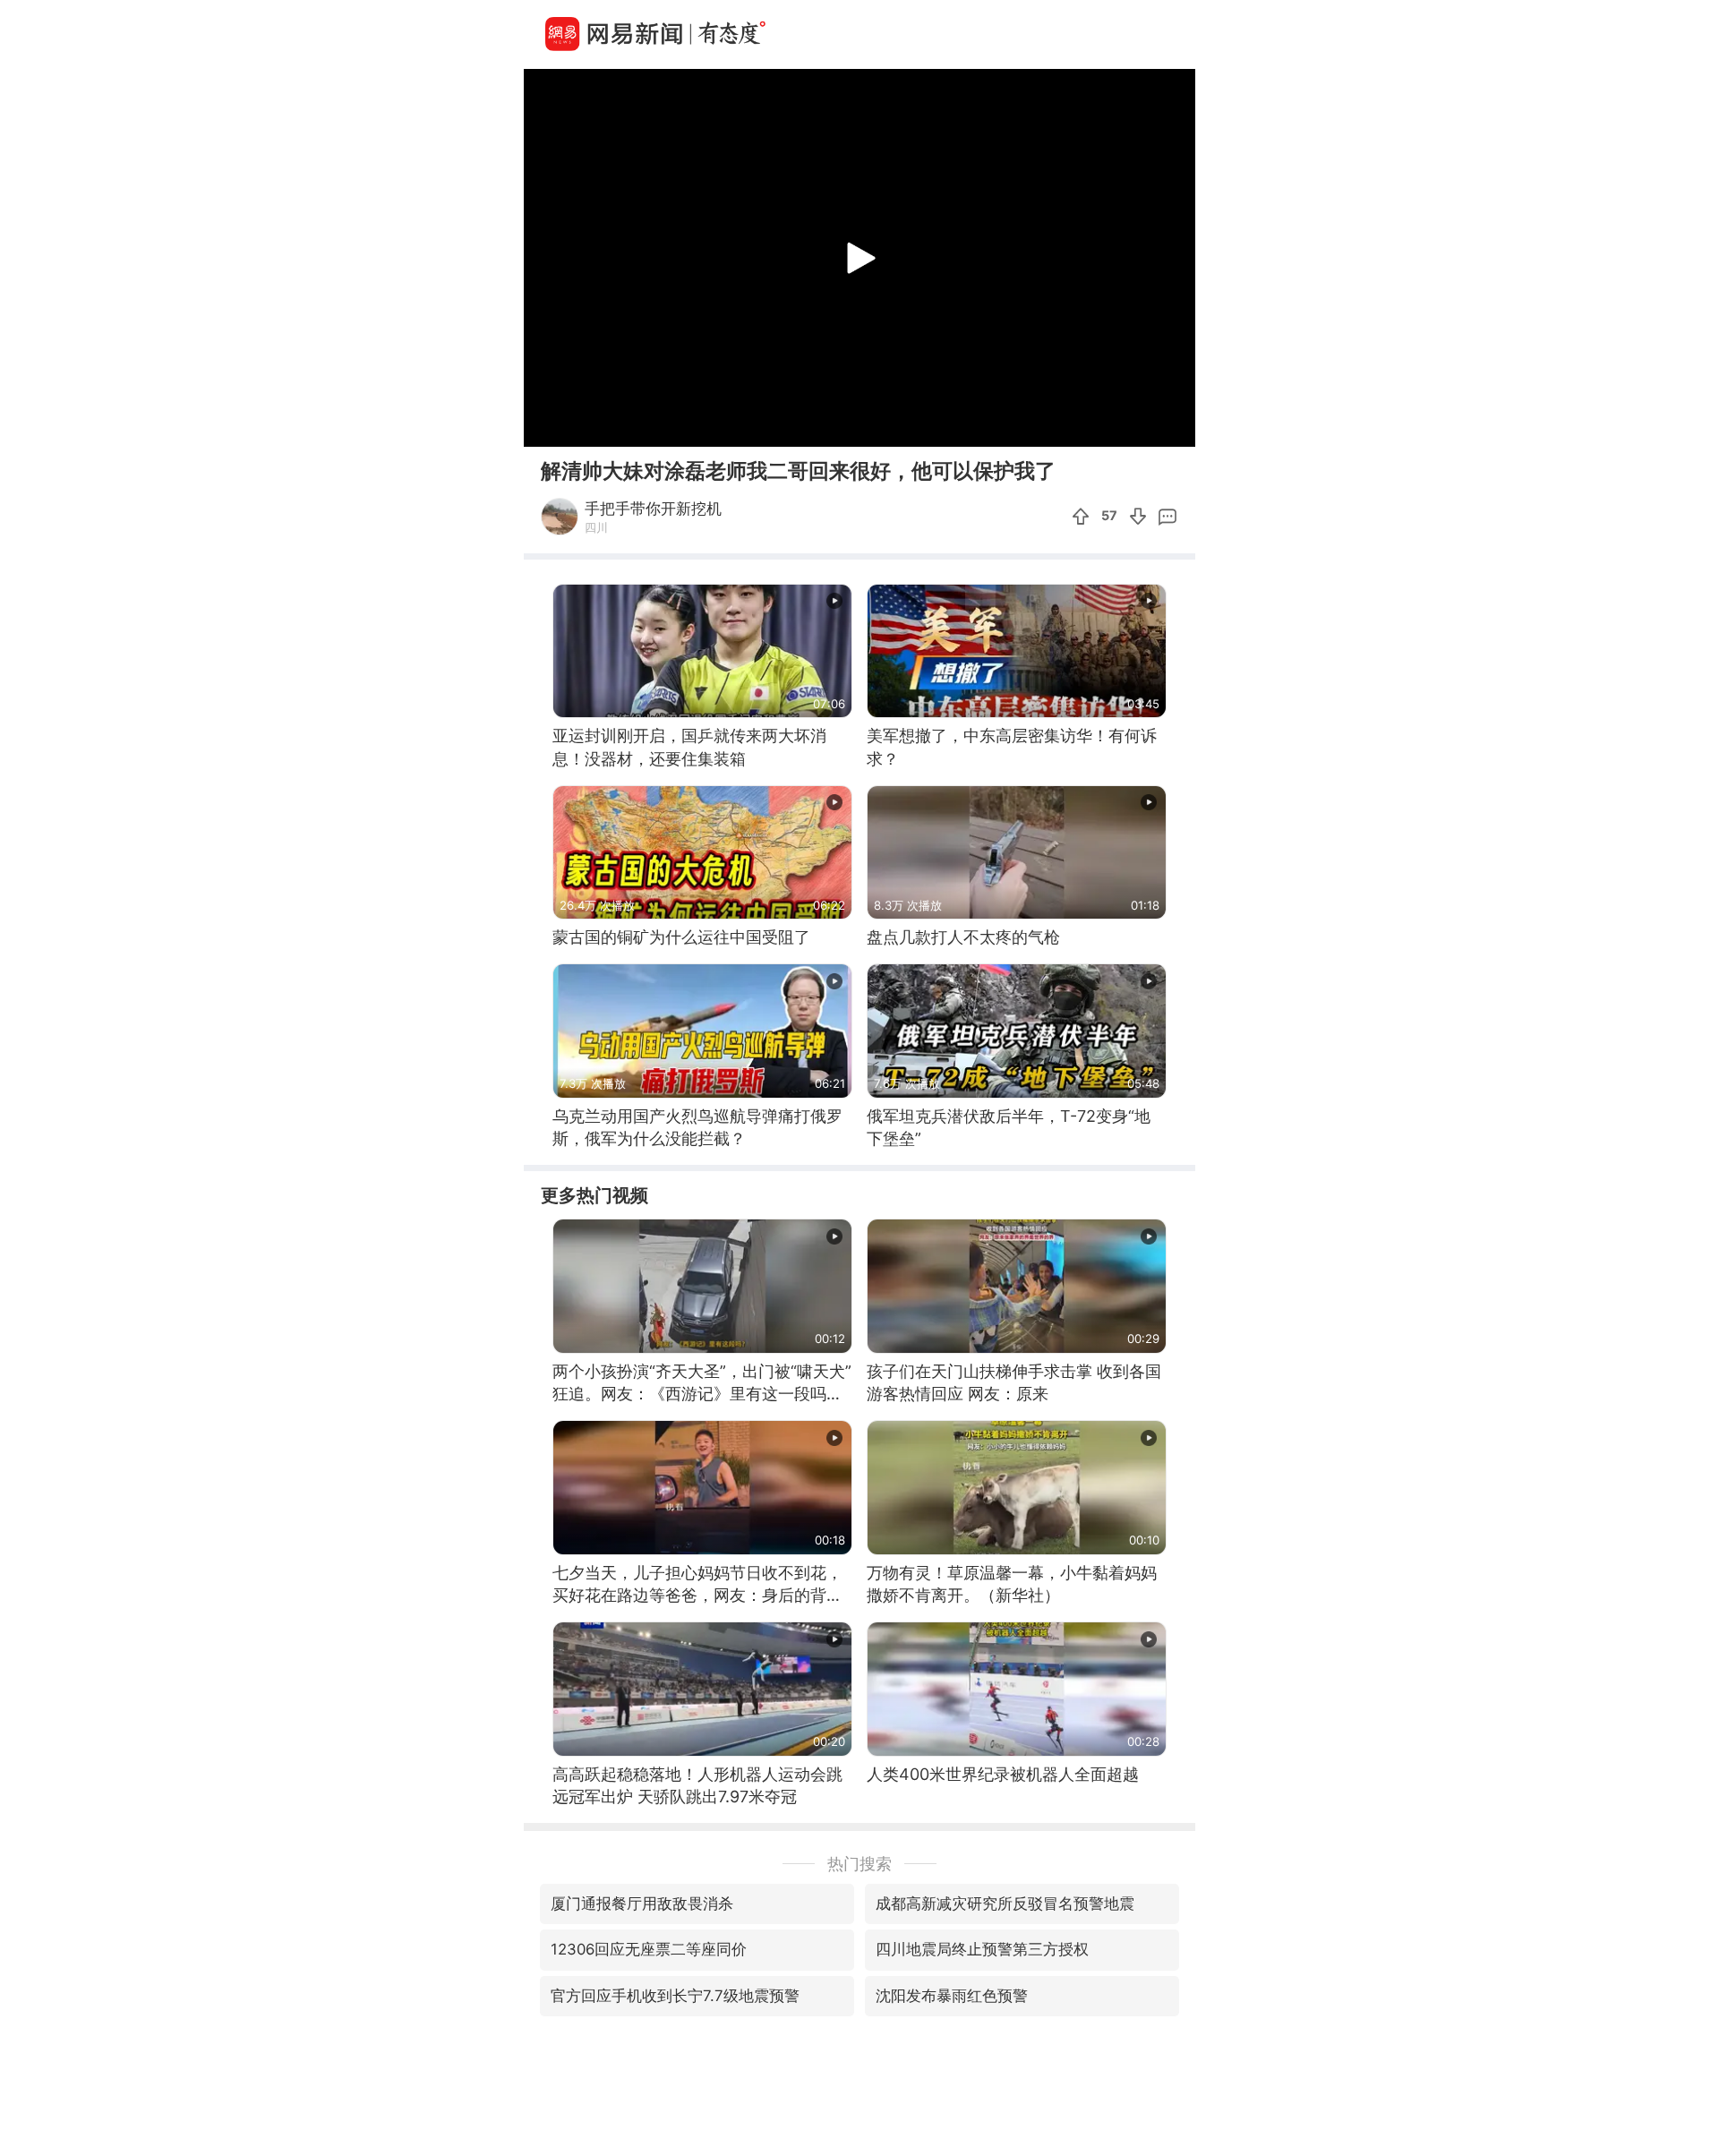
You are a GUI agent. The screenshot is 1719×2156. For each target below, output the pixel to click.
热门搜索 (859, 1864)
